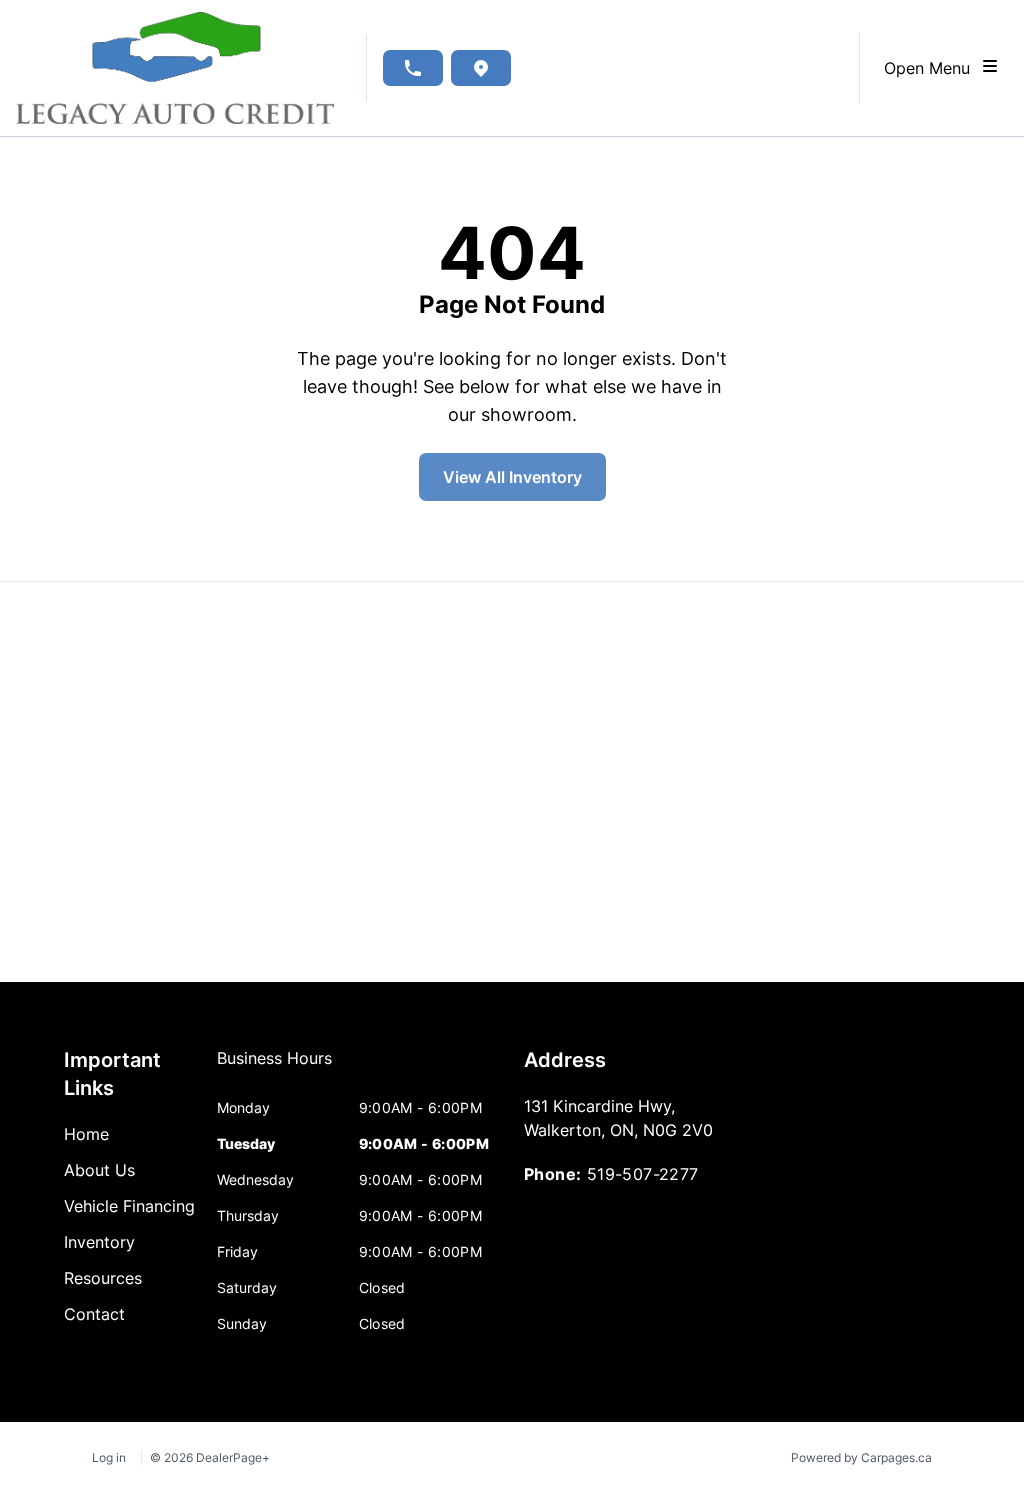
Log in (109, 1457)
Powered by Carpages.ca (861, 1457)
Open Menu (932, 68)
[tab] (274, 1068)
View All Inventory (512, 477)
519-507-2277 (643, 1174)
